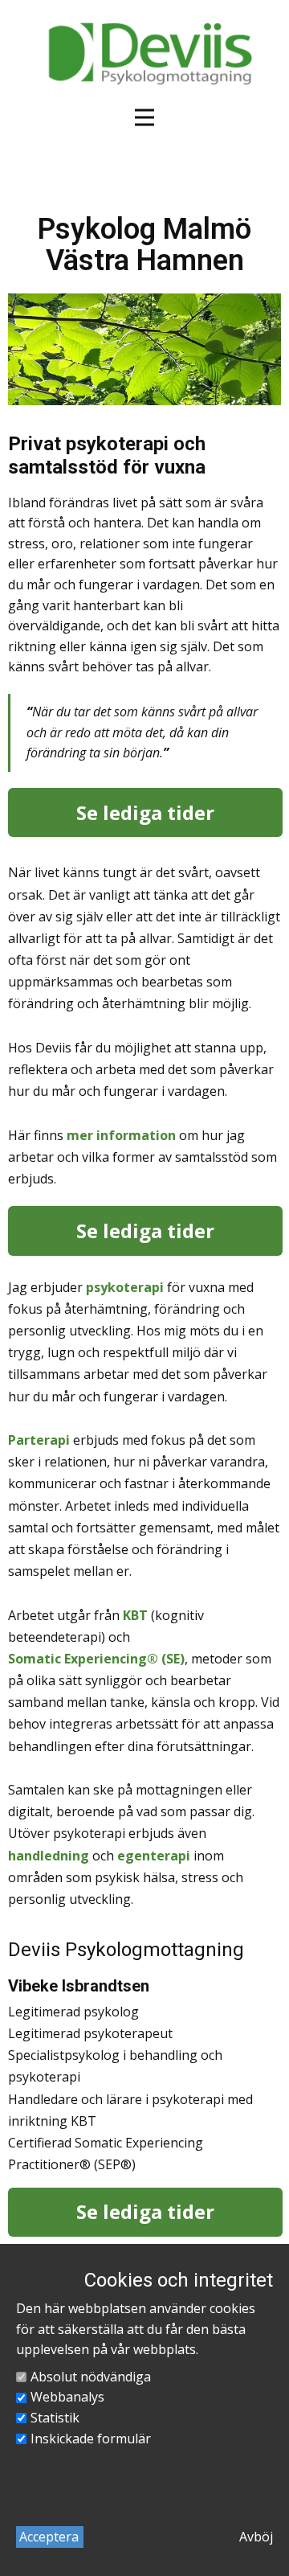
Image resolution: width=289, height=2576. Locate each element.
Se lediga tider (145, 812)
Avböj (256, 2537)
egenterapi (154, 1856)
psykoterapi (125, 1287)
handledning (49, 1856)
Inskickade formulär (91, 2439)
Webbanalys (67, 2397)
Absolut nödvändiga (91, 2377)
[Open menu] (144, 117)
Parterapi (39, 1440)
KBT (135, 1615)
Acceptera (49, 2537)
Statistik (55, 2418)
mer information (121, 1135)
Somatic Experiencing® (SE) (96, 1659)
